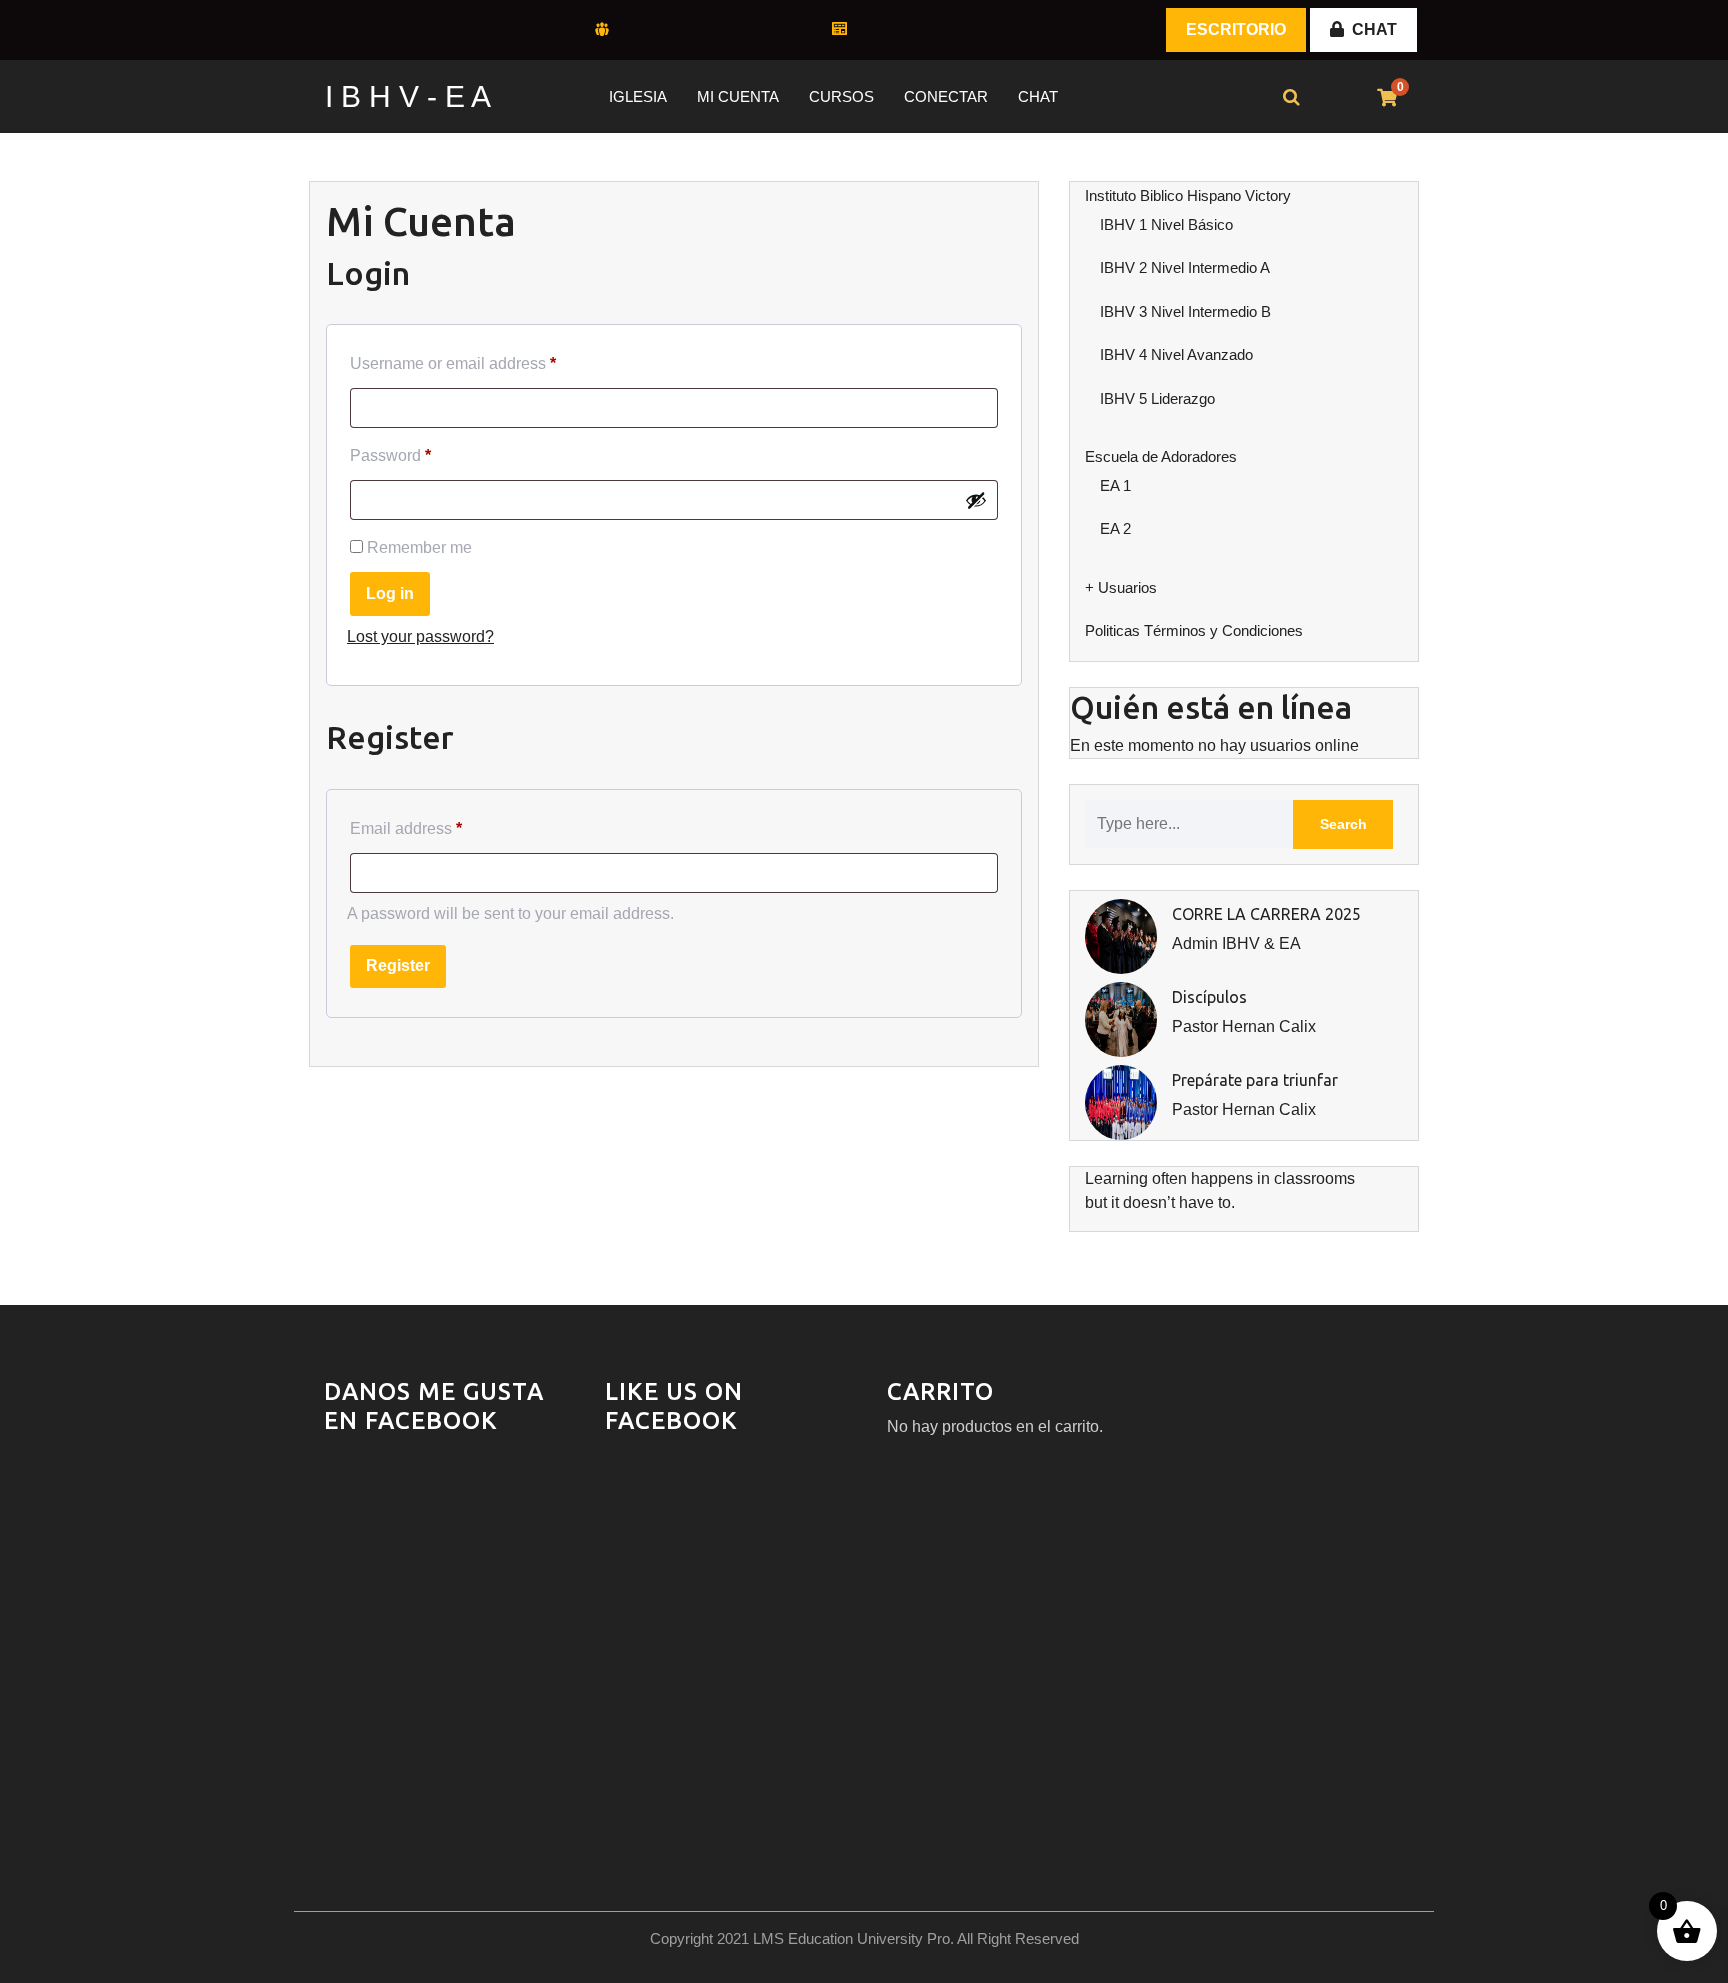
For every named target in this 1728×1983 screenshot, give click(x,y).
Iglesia (638, 96)
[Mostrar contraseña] (976, 500)
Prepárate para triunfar (1255, 1080)
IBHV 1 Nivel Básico (1166, 224)
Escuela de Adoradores (1161, 456)
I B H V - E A (408, 96)
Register (398, 965)
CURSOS (841, 96)
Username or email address (453, 363)
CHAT (1374, 29)
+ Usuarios (1121, 587)
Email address (406, 828)
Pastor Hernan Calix (1244, 1026)
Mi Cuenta (738, 96)
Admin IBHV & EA (1236, 943)
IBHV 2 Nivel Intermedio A (1185, 267)
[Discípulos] (1121, 1018)
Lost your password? (420, 636)
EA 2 (1115, 528)
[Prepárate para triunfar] (1121, 1101)
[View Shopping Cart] (1387, 98)
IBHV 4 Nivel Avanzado (1176, 354)
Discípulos (1209, 997)
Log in (390, 593)
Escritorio (1236, 29)
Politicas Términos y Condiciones (1194, 630)
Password (390, 455)
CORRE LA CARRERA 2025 (1266, 914)
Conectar (946, 96)
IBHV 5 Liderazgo (1157, 398)
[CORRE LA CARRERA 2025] (1121, 935)
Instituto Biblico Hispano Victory (1188, 195)
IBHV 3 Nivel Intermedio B (1185, 311)
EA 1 (1115, 485)
